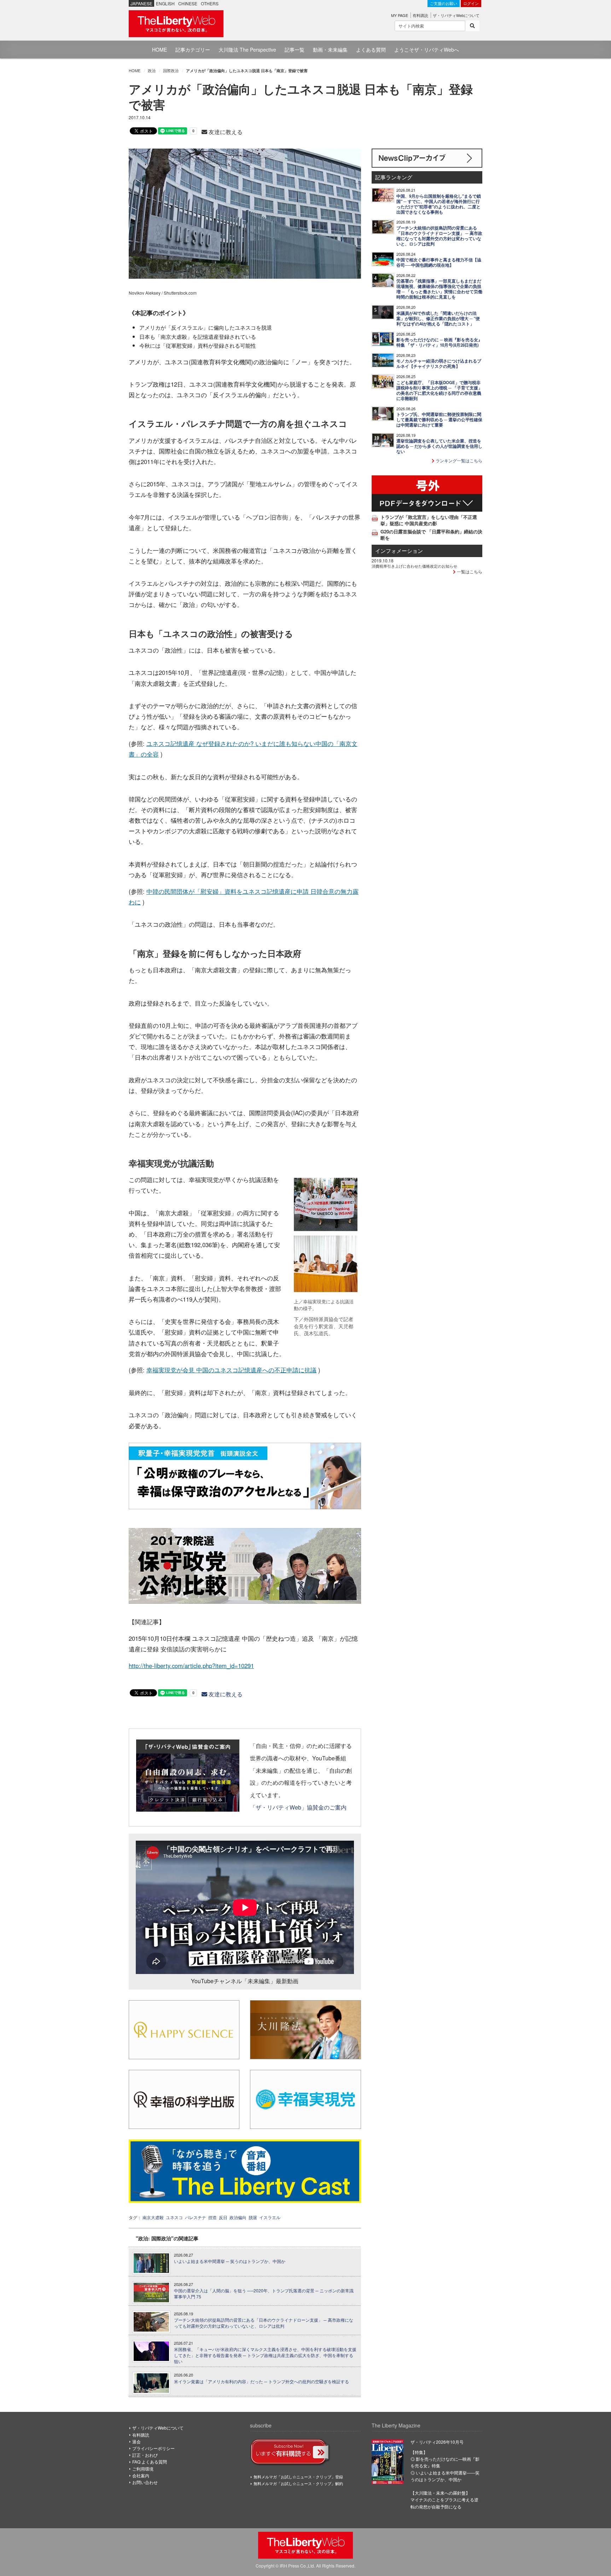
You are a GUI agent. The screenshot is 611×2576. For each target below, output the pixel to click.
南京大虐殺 (153, 2217)
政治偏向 (238, 2217)
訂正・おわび (145, 2455)
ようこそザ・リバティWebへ (427, 50)
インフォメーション (399, 551)
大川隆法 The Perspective (247, 50)
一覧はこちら (469, 571)
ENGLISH (165, 3)
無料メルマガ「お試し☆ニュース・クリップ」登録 (298, 2477)
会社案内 (141, 2475)
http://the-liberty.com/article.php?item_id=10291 (191, 1666)
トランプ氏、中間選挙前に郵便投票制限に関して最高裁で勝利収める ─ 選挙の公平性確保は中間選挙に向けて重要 (439, 420)
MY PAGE (400, 15)
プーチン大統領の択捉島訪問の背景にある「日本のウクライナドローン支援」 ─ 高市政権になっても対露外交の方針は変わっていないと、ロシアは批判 (264, 2323)
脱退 (253, 2217)
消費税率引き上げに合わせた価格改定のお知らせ (414, 566)
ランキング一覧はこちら (458, 460)
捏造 (213, 2217)
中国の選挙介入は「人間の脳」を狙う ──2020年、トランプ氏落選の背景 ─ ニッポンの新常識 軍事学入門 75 (264, 2294)
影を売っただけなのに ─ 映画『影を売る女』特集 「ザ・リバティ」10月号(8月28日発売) (439, 342)
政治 (152, 70)
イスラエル (270, 2217)
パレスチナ (196, 2217)
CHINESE (188, 3)
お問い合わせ (145, 2482)
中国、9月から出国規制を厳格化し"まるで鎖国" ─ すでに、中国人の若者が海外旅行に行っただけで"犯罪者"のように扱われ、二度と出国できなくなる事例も (439, 204)
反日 (223, 2217)
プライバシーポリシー (153, 2448)
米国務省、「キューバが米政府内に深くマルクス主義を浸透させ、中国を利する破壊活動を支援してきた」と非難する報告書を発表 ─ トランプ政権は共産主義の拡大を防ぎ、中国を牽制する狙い (265, 2355)
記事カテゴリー (193, 50)
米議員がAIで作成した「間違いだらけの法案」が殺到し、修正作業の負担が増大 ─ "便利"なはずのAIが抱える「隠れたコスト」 (438, 319)
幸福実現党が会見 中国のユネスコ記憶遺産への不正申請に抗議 (231, 1370)
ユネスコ (174, 2217)
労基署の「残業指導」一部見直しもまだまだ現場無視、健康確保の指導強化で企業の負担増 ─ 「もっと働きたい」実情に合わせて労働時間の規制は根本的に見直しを (439, 289)
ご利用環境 (143, 2469)
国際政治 (171, 70)
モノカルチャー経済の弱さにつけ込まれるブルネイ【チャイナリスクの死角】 (439, 364)
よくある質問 (371, 50)
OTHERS (210, 3)
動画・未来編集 (330, 50)
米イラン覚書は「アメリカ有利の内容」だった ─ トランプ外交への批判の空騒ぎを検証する (261, 2381)
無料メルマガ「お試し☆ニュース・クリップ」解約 (298, 2483)
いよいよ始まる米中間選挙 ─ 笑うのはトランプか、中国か (230, 2261)
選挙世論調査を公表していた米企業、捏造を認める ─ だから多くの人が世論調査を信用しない (439, 446)
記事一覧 (295, 50)
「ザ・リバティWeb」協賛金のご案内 (298, 1807)
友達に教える (225, 132)
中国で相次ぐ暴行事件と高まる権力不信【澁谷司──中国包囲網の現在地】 (439, 262)
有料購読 (420, 15)
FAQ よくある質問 (150, 2462)
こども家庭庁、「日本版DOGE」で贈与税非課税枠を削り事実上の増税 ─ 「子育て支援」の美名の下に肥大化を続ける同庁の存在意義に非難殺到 (439, 390)
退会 (136, 2441)
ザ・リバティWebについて (456, 15)
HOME (159, 50)
